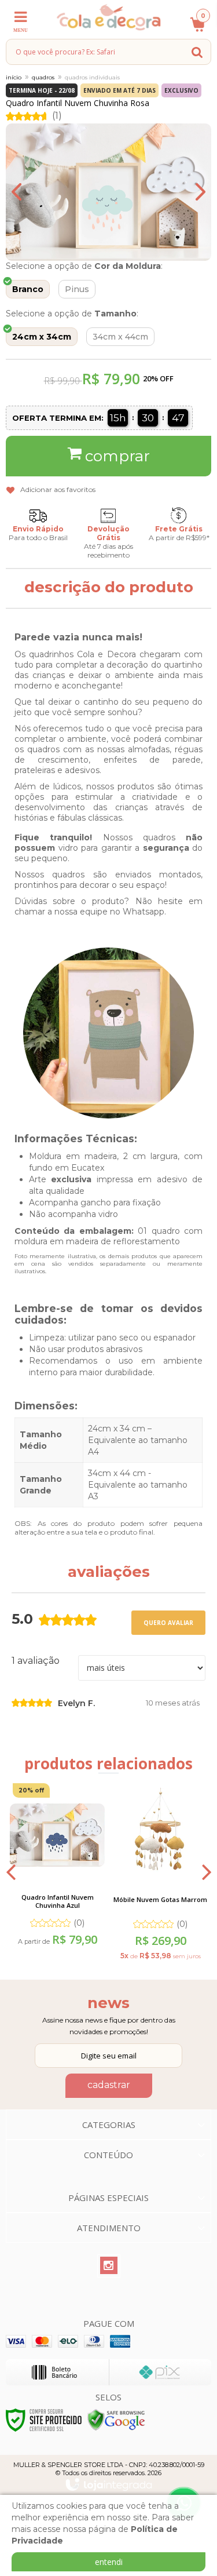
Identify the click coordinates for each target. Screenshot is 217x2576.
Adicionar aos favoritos (58, 489)
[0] (194, 30)
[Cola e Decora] (108, 17)
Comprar (117, 456)
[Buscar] (197, 52)
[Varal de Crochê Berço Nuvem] (57, 1870)
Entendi (109, 2562)
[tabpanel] (57, 1870)
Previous (26, 192)
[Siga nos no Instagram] (109, 2266)
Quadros (43, 77)
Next (191, 192)
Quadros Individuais (92, 77)
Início (14, 77)
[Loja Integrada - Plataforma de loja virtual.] (109, 2484)
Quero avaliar (168, 1623)
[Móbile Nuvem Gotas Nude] (160, 1871)
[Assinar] (109, 2086)
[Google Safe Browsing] (116, 2419)
